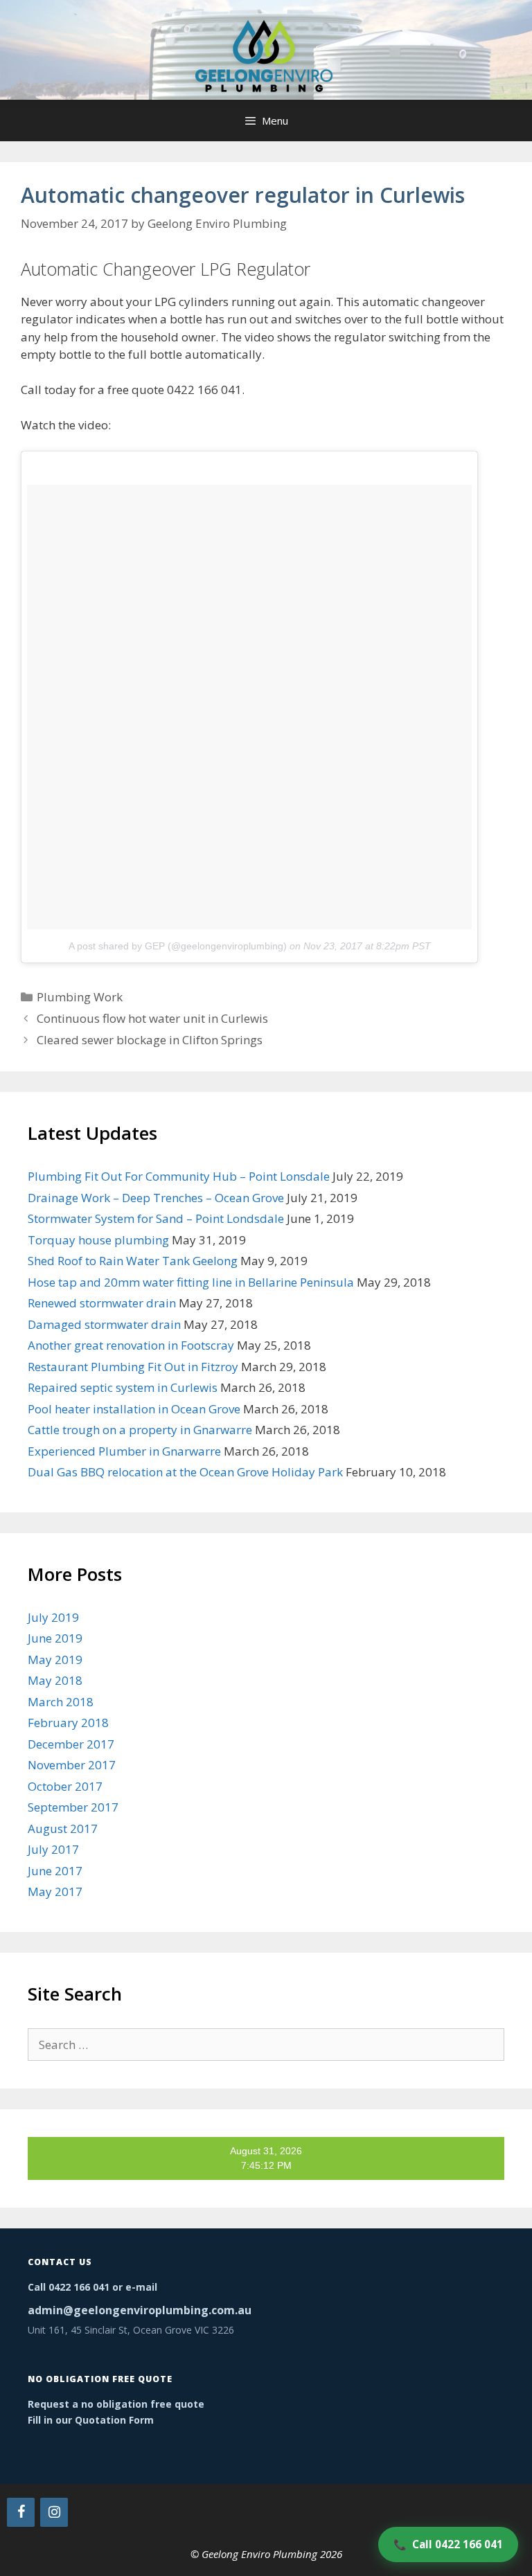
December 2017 (71, 1744)
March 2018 (61, 1702)
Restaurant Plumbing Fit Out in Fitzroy (133, 1367)
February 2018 (68, 1723)
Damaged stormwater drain (104, 1324)
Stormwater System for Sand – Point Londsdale (156, 1218)
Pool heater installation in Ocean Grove (134, 1409)
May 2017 (55, 1891)
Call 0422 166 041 (448, 2544)
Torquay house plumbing (98, 1240)
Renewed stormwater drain (102, 1303)
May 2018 (55, 1680)
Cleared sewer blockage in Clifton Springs (150, 1040)
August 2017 (63, 1828)
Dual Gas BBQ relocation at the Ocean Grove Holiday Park (185, 1472)
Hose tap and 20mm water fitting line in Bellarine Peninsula (191, 1282)
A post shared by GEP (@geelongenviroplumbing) (178, 946)
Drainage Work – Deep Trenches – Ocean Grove (156, 1198)
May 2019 (55, 1660)
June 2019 (55, 1638)
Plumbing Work (80, 997)
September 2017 (73, 1807)
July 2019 (53, 1617)
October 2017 (65, 1786)
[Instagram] (54, 2512)
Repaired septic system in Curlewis (123, 1387)
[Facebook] (21, 2512)
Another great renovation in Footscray (131, 1345)
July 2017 (53, 1849)
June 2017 (55, 1871)
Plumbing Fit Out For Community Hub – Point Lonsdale (179, 1176)
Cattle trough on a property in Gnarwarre (140, 1430)
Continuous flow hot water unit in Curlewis (152, 1018)
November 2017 (72, 1765)
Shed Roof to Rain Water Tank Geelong (133, 1261)
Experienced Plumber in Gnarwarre (124, 1451)
